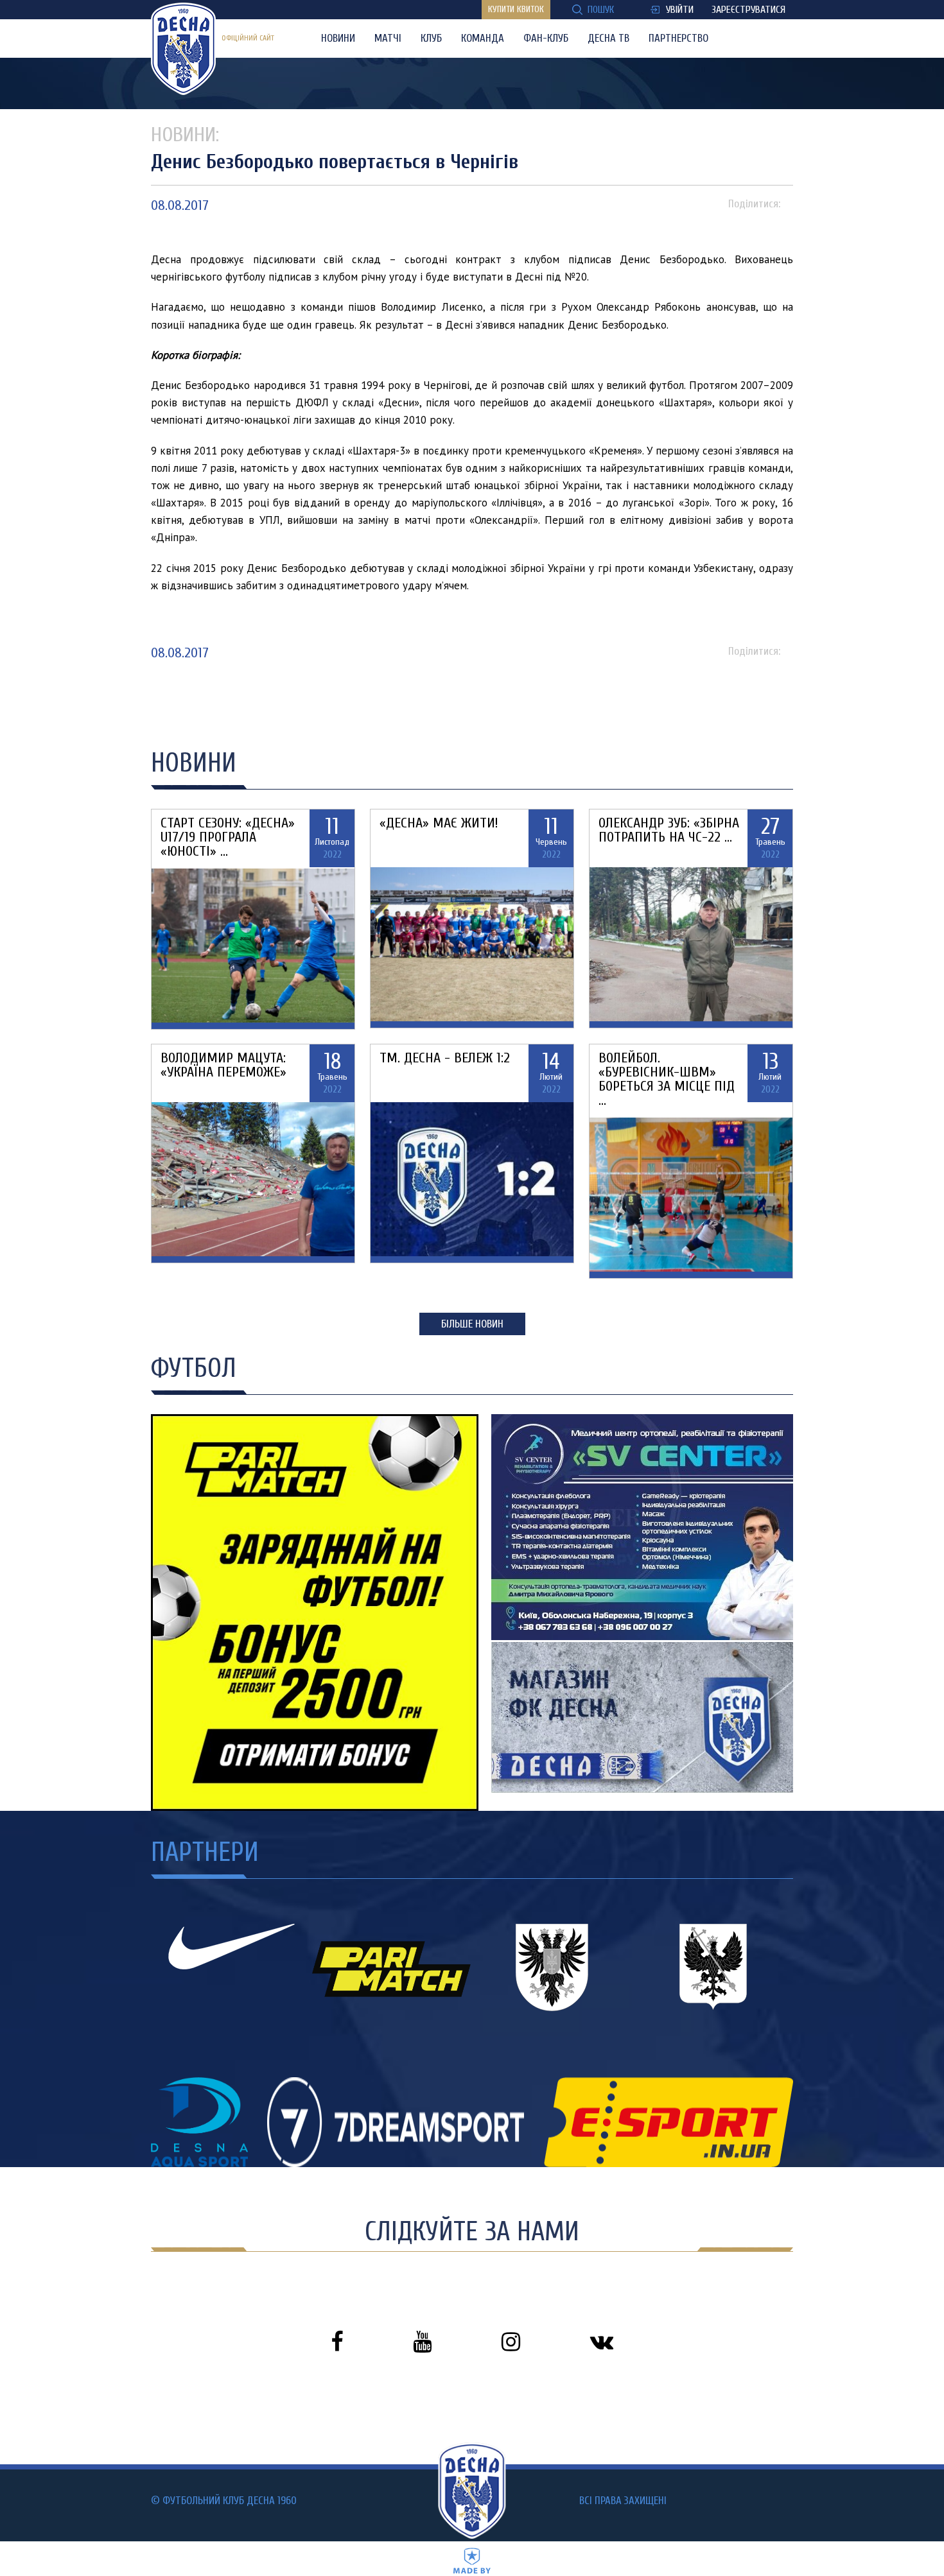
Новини (338, 38)
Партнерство (678, 38)
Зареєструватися (748, 10)
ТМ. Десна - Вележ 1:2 (445, 1058)
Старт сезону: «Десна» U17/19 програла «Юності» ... (228, 837)
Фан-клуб (546, 38)
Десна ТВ (608, 38)
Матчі (388, 38)
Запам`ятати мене (424, 1342)
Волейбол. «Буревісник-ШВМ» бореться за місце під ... (667, 1079)
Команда (483, 38)
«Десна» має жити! (439, 823)
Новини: (185, 134)
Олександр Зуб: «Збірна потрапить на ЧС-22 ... (669, 830)
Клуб (431, 38)
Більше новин (472, 1324)
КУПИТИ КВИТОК (516, 9)
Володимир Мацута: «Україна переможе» (223, 1065)
